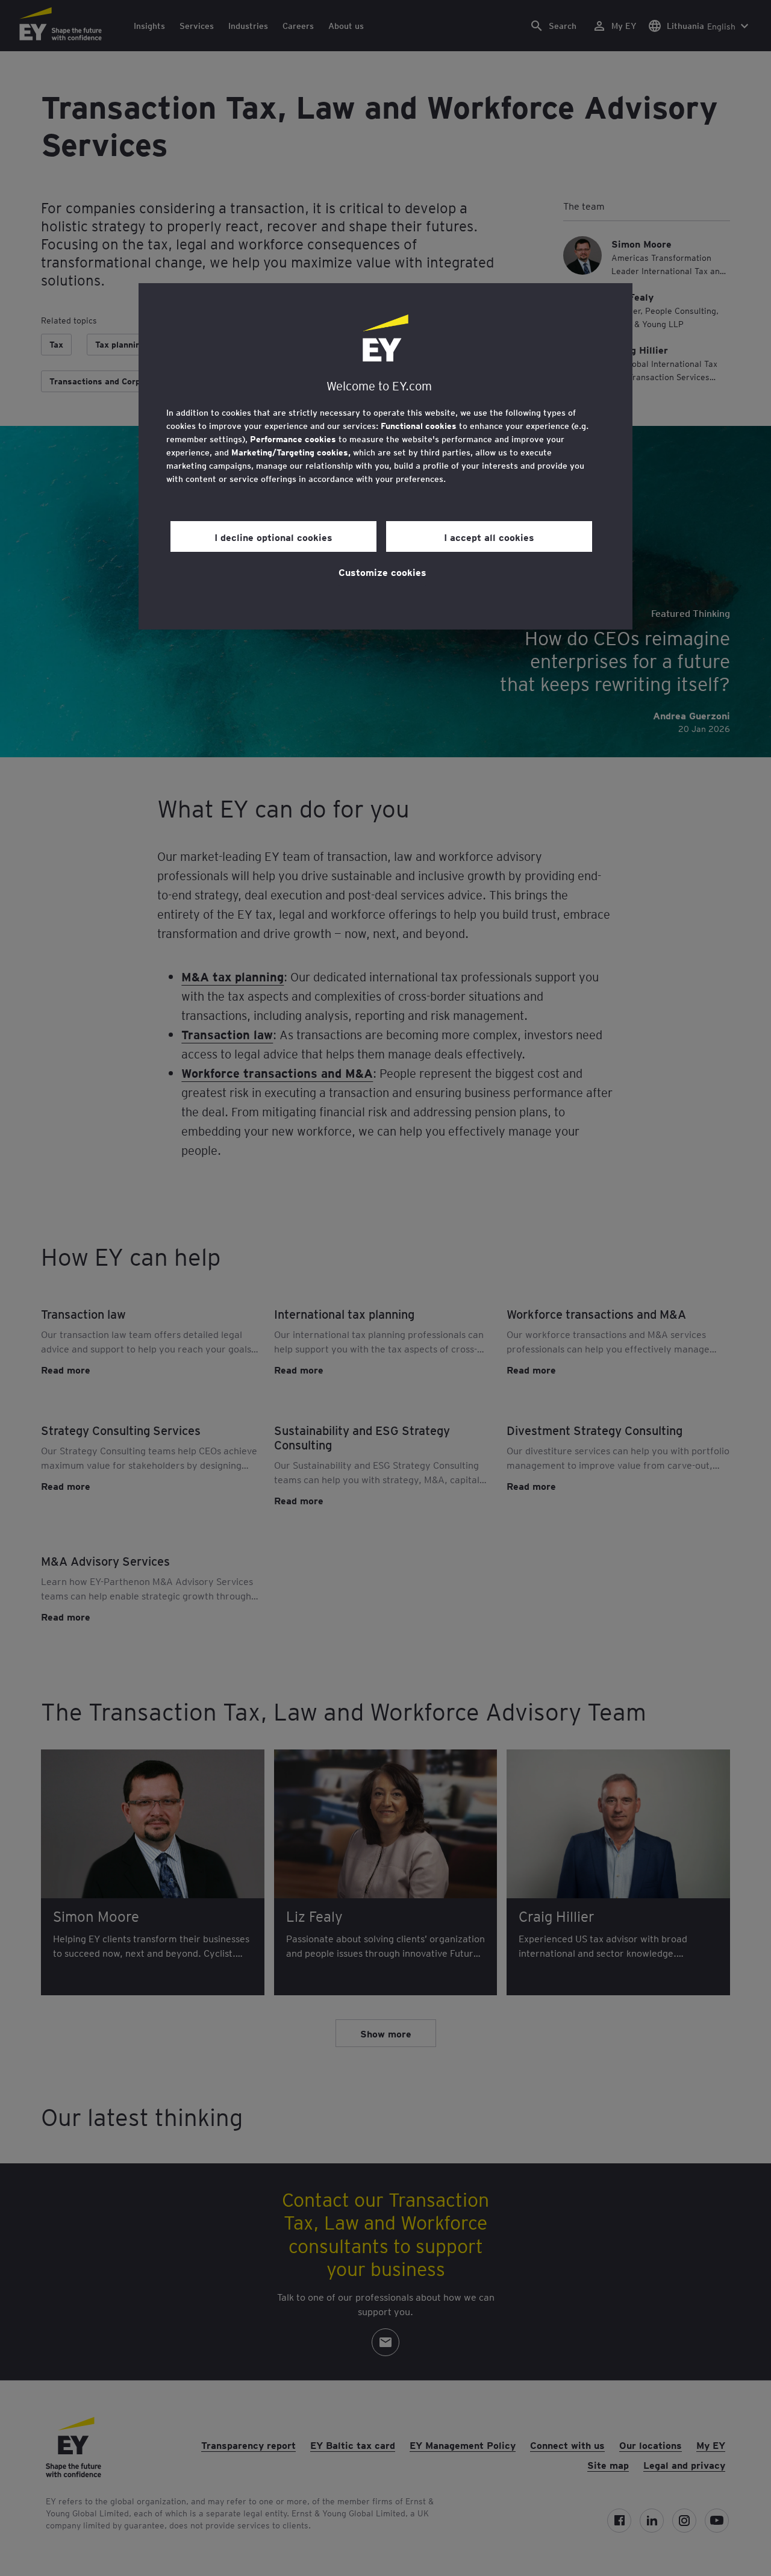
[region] (385, 456)
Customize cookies (382, 572)
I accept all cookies (489, 537)
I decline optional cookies (273, 537)
